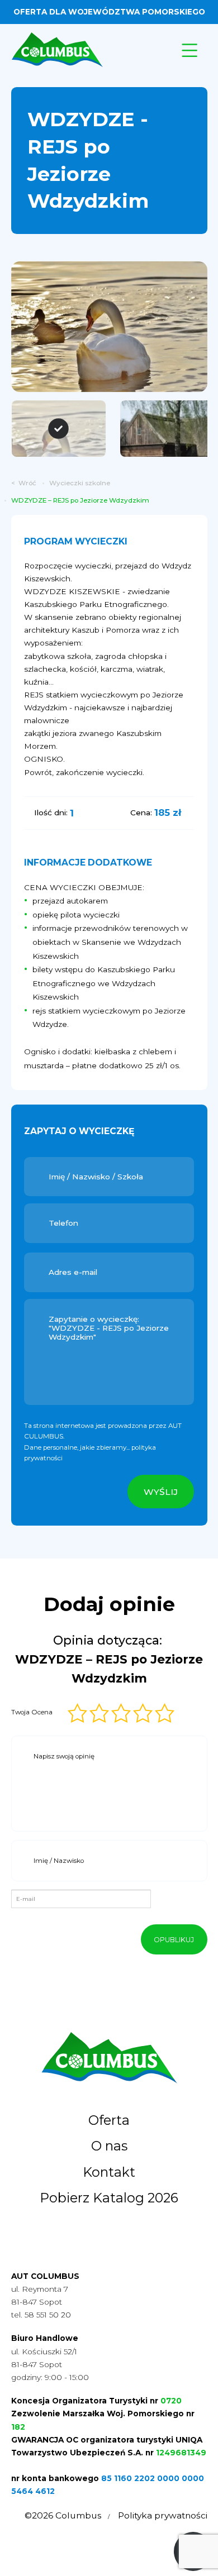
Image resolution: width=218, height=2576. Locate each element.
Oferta (109, 2120)
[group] (109, 327)
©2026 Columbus (63, 2515)
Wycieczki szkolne (80, 483)
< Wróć (24, 483)
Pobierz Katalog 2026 (109, 2198)
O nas (109, 2146)
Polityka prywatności (163, 2515)
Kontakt (109, 2172)
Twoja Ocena (32, 1712)
